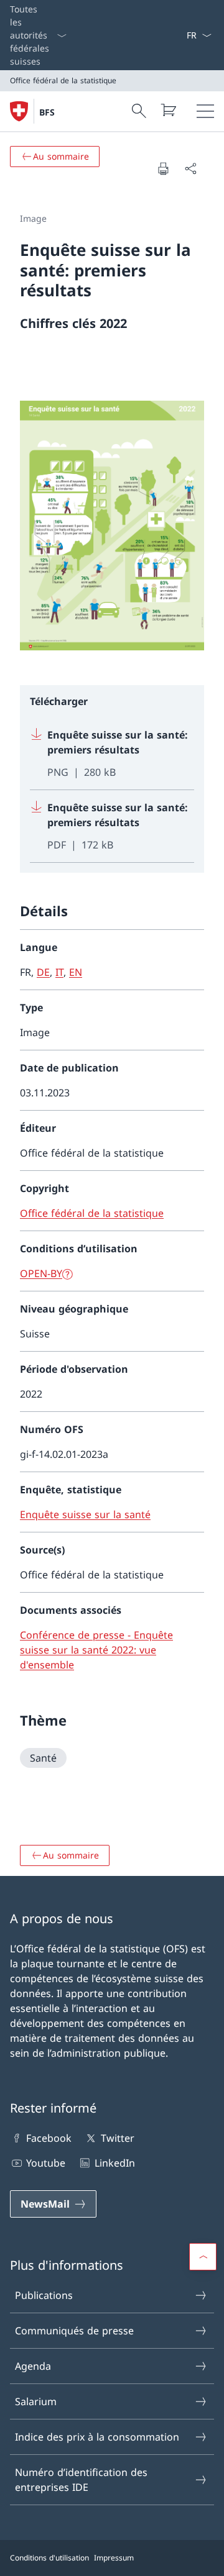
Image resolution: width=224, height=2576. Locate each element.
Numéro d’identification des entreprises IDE (81, 2480)
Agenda (33, 2366)
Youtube (46, 2163)
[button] (203, 2257)
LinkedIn (114, 2163)
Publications (44, 2295)
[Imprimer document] (163, 168)
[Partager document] (190, 168)
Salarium (36, 2401)
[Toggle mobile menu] (205, 111)
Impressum (114, 2558)
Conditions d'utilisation (49, 2558)
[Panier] (168, 110)
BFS (47, 112)
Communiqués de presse (74, 2331)
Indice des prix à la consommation (97, 2437)
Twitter (117, 2138)
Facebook (49, 2138)
